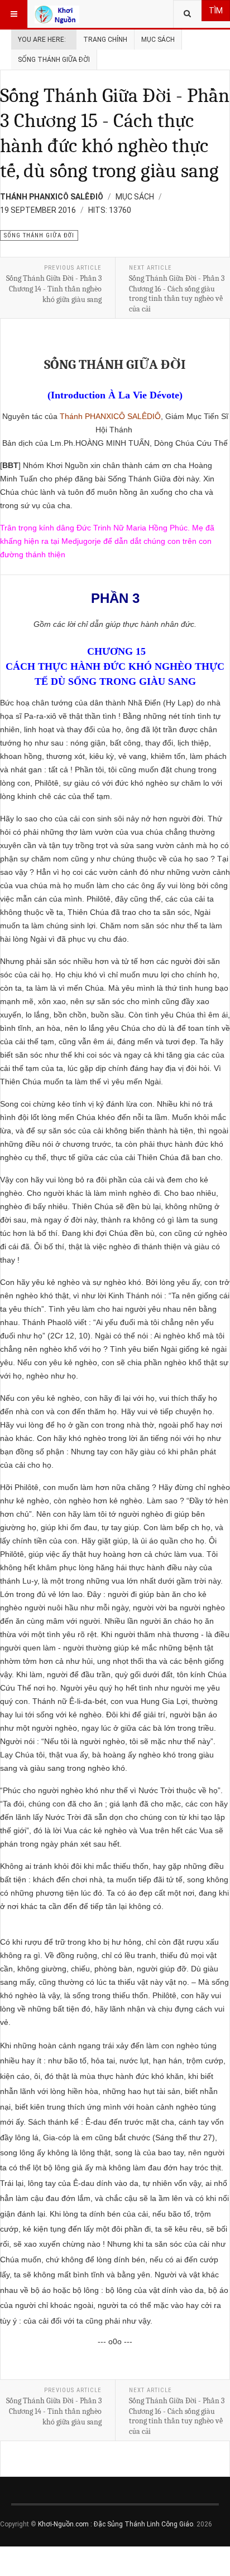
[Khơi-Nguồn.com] (57, 14)
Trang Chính (105, 40)
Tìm (216, 11)
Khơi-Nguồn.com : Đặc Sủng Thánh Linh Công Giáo (116, 2524)
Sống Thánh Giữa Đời (54, 60)
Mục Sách (158, 40)
